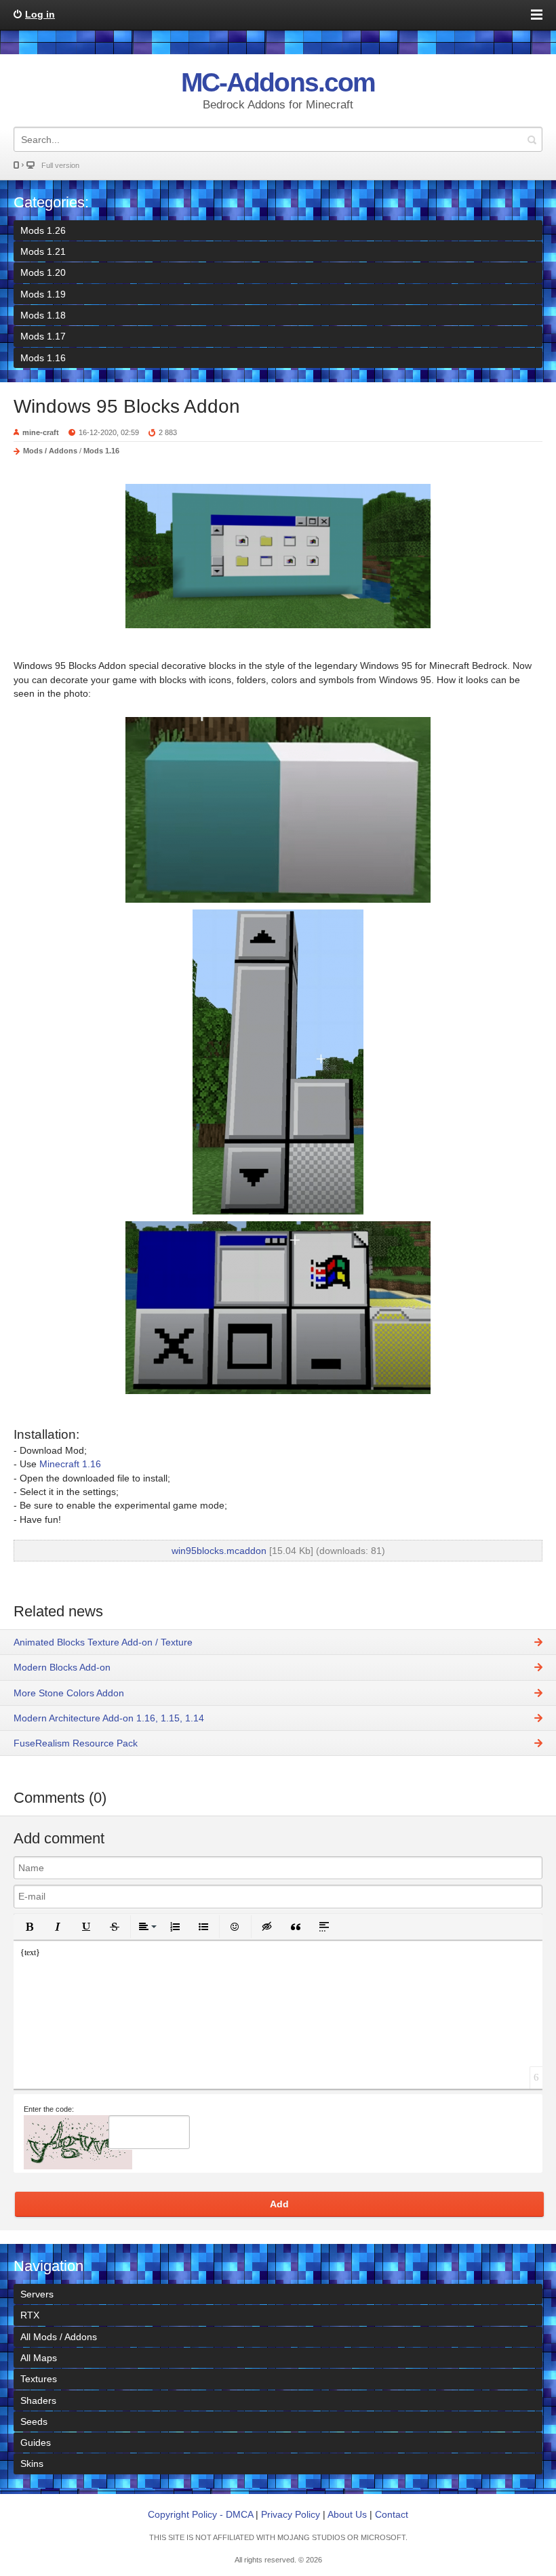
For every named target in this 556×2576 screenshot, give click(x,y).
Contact (392, 2514)
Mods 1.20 (43, 272)
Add (279, 2204)
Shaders (38, 2400)
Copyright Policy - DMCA (200, 2514)
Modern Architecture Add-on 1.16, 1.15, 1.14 (109, 1718)
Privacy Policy (291, 2514)
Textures (39, 2379)
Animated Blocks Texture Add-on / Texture (103, 1642)
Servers (37, 2294)
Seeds (34, 2421)
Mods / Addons (50, 451)
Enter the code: (49, 2109)
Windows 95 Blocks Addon (127, 406)
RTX (30, 2315)
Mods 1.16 (43, 358)
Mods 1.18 (43, 315)
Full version (60, 165)
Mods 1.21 (43, 251)
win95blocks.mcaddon (219, 1551)
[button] (29, 1927)
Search (532, 139)
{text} (30, 1953)
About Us (347, 2514)
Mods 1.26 (43, 230)
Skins (32, 2463)
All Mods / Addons (59, 2337)
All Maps (39, 2358)
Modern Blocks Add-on (62, 1667)
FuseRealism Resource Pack (76, 1743)
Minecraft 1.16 (70, 1464)
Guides (36, 2442)
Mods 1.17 (43, 336)
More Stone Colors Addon (69, 1693)
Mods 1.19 (43, 294)
